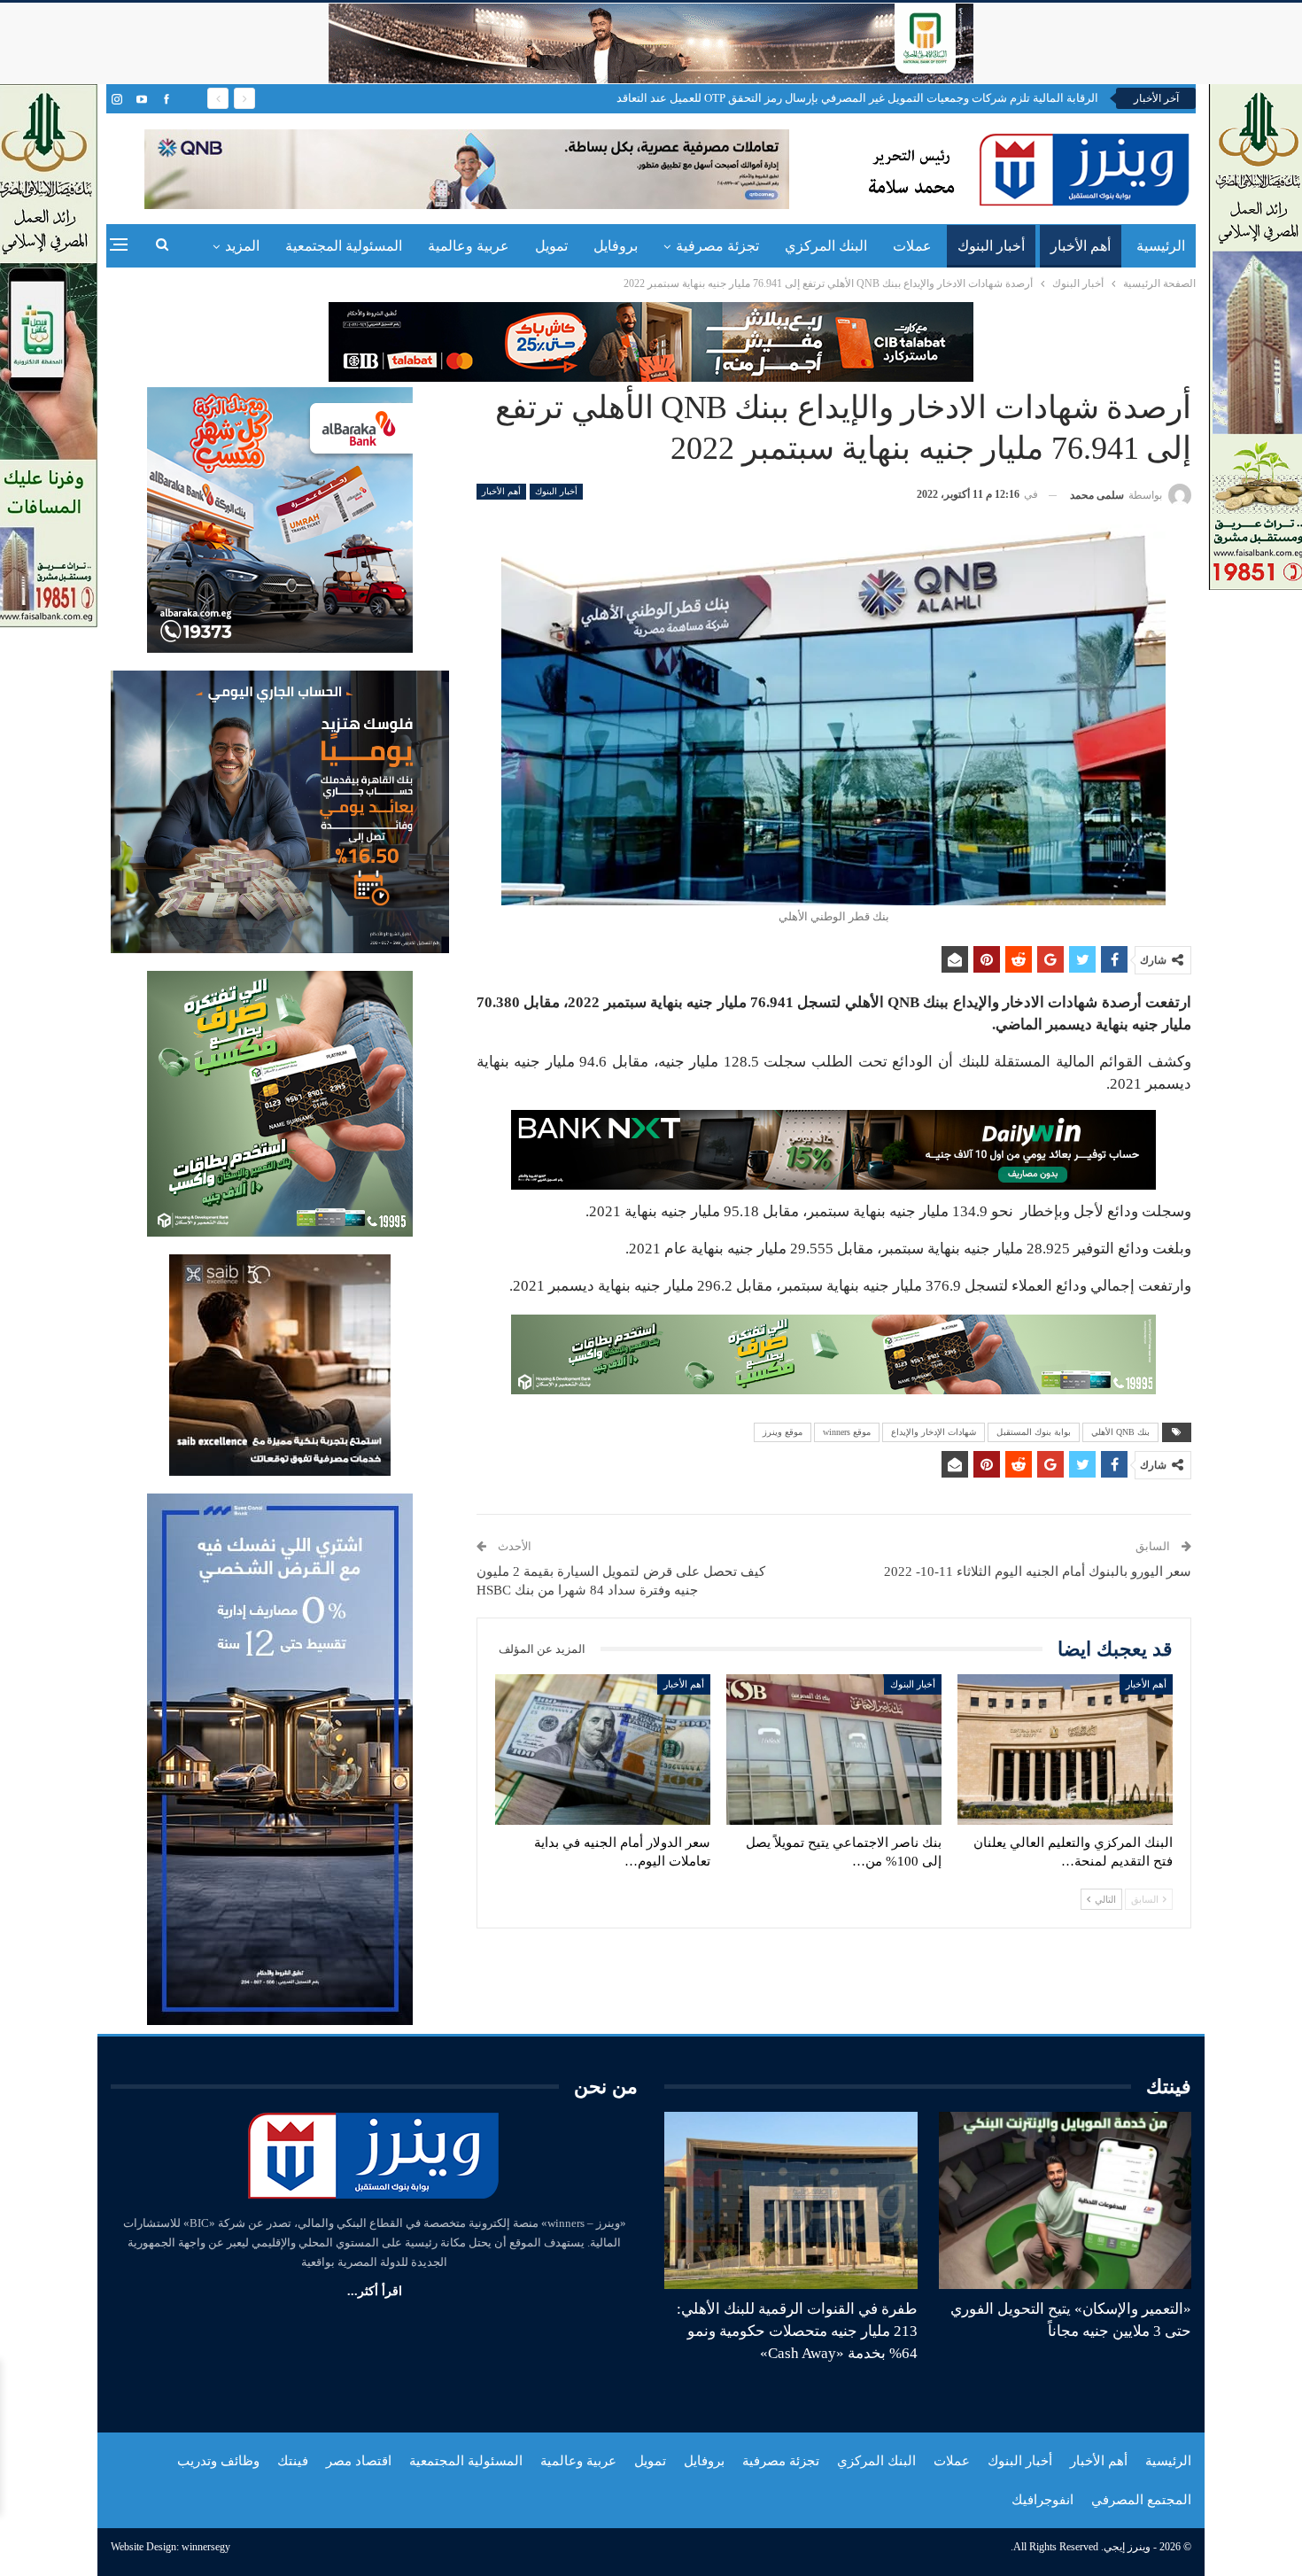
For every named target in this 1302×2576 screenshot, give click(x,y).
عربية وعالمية (469, 246)
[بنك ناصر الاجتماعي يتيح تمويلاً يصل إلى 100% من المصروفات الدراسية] (834, 1750)
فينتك (293, 2461)
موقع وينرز (783, 1432)
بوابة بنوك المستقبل (1034, 1432)
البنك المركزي (826, 246)
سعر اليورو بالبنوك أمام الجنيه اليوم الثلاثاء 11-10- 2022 (1038, 1571)
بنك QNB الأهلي (1120, 1432)
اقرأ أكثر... (375, 2291)
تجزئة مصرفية (717, 246)
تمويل (551, 246)
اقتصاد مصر (359, 2461)
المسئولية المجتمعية (344, 246)
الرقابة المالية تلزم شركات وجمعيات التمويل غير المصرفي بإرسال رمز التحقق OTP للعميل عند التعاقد (857, 98)
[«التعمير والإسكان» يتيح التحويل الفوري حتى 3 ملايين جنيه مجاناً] (1066, 2200)
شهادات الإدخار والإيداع (934, 1432)
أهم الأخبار (1081, 246)
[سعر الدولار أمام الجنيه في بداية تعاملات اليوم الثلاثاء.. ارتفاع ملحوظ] (603, 1750)
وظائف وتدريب (218, 2461)
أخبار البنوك (991, 246)
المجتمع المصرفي (1141, 2500)
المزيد (242, 246)
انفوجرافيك (1042, 2500)
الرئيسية (1161, 246)
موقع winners (847, 1432)
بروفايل (616, 246)
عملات (912, 246)
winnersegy (206, 2547)
